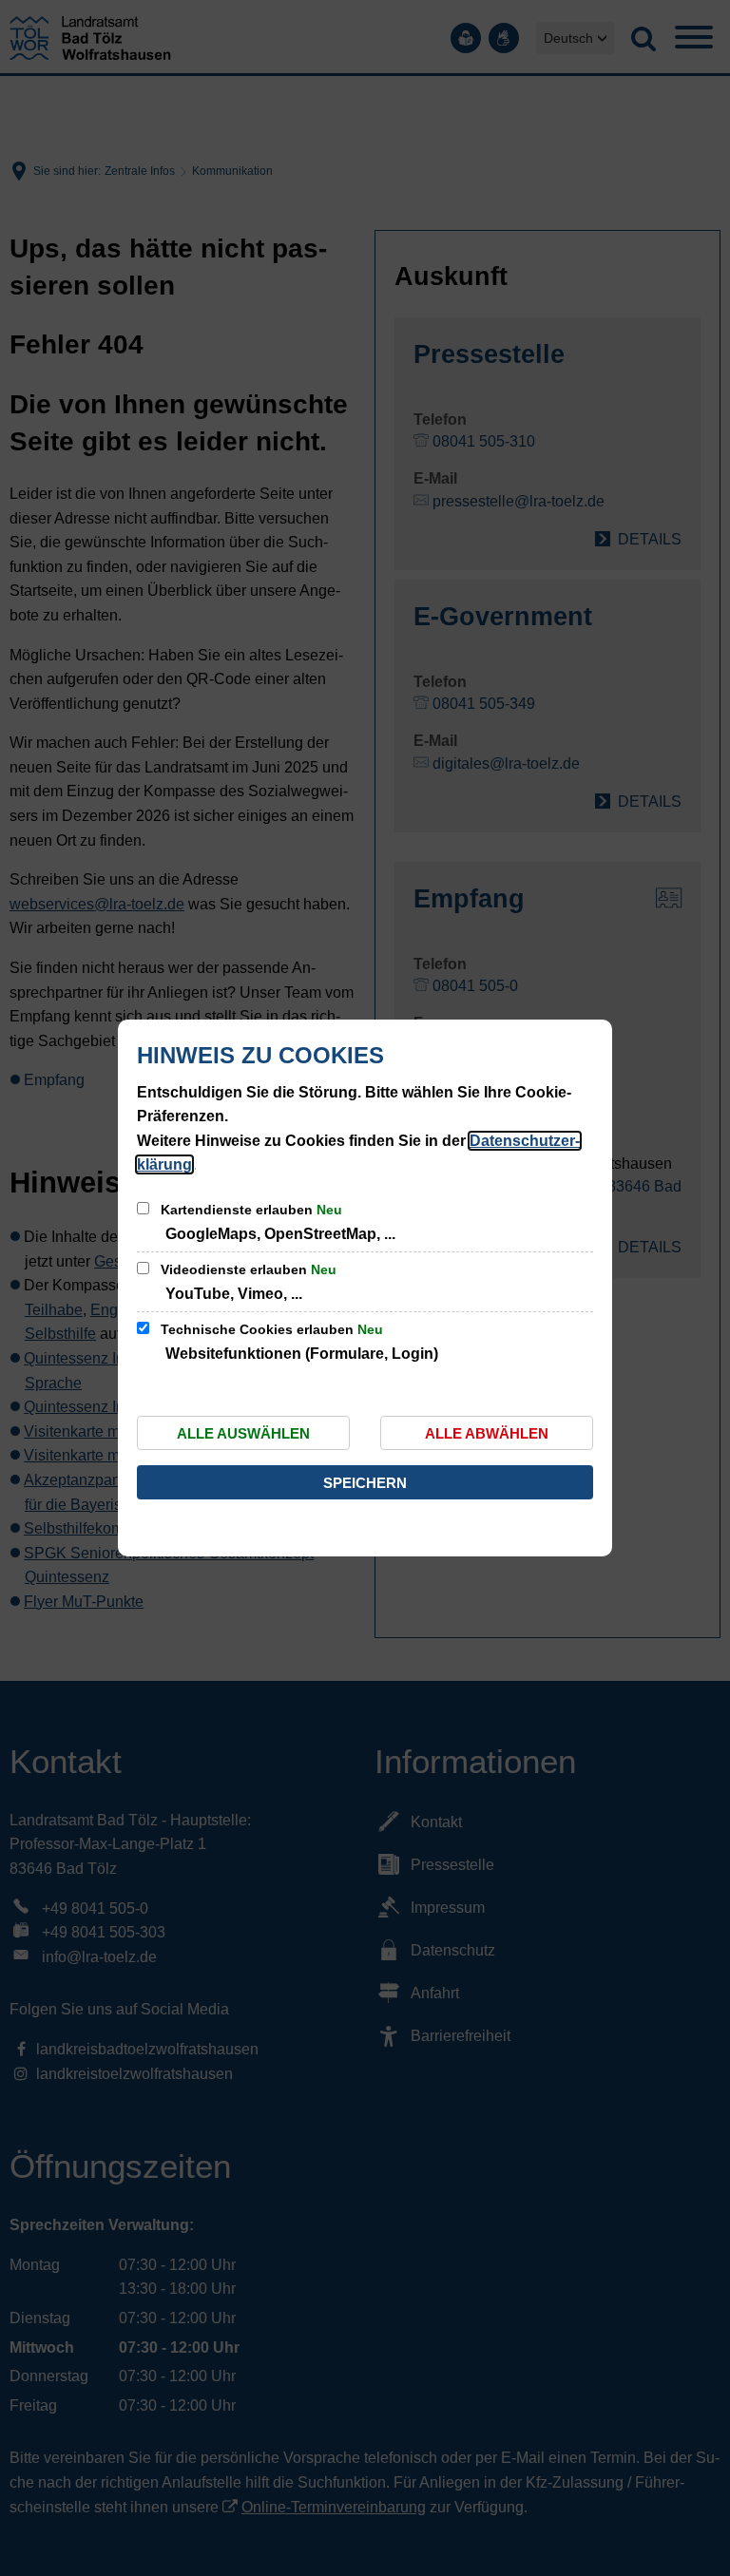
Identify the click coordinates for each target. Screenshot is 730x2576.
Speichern (365, 1483)
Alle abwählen (487, 1433)
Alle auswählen (243, 1433)
